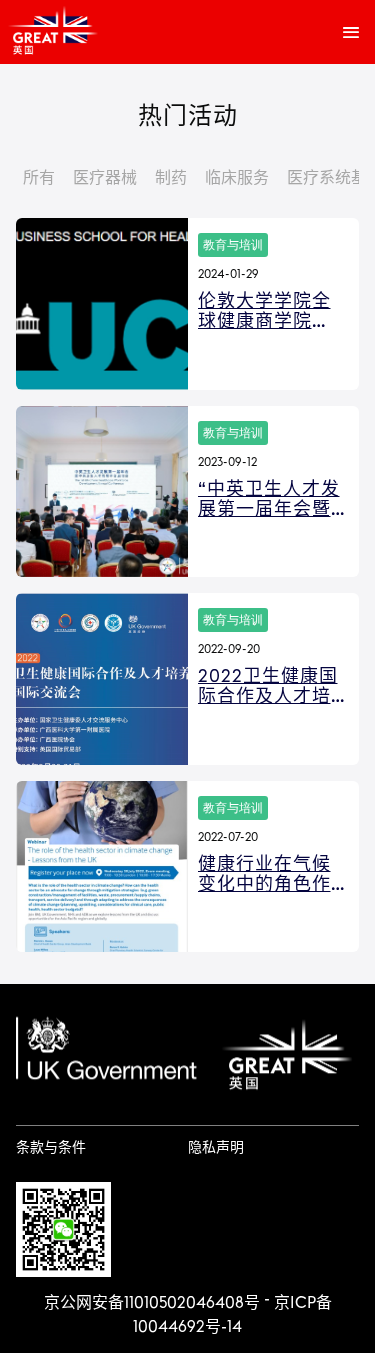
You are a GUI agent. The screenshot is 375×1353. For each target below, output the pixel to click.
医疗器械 (105, 178)
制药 (171, 178)
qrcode (63, 1229)
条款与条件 (51, 1148)
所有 (39, 178)
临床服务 (237, 178)
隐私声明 (216, 1148)
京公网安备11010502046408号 (152, 1303)
